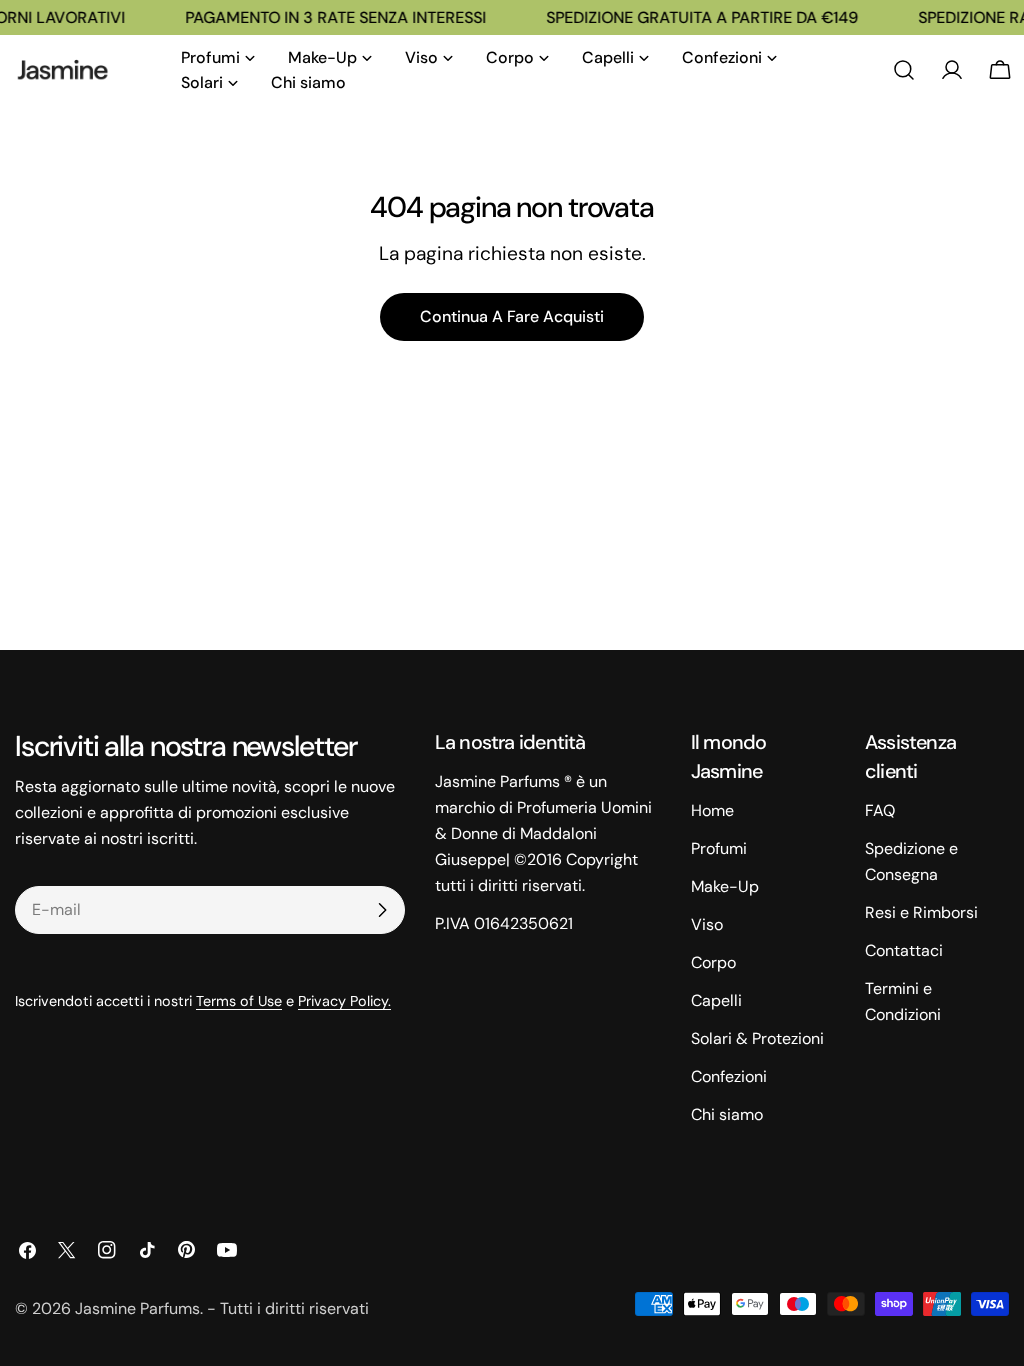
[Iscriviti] (382, 910)
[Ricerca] (904, 70)
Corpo (713, 962)
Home (712, 810)
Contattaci (904, 950)
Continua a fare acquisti (512, 316)
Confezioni (729, 1076)
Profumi (719, 848)
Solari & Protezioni (757, 1038)
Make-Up (725, 886)
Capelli (716, 1000)
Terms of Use (239, 1001)
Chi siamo (727, 1114)
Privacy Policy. (344, 1001)
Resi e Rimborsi (921, 912)
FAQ (880, 810)
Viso (707, 924)
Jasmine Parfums (137, 1308)
